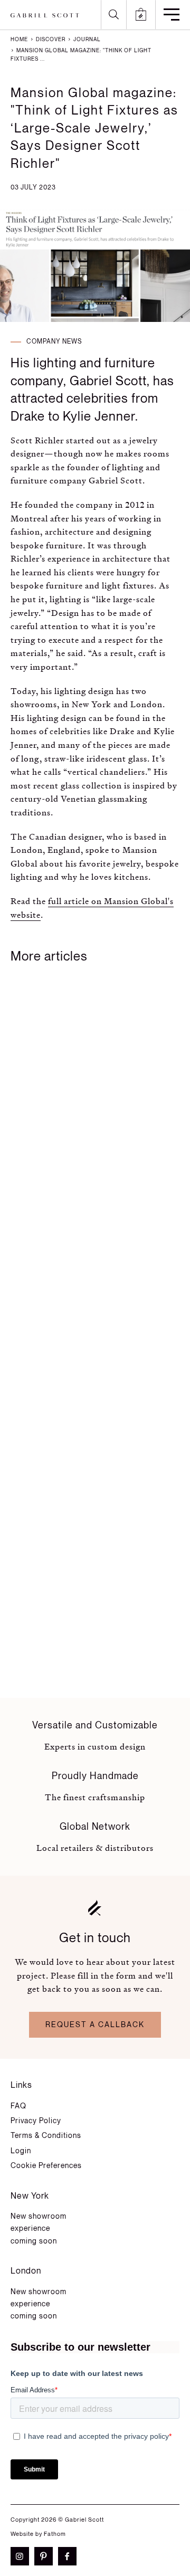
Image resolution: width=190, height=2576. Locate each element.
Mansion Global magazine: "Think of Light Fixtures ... (81, 55)
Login (21, 2151)
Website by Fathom (38, 2534)
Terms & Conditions (46, 2136)
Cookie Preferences (46, 2166)
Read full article (66, 1292)
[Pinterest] (46, 2556)
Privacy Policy (36, 2121)
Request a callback (95, 2025)
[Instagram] (22, 2556)
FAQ (18, 2106)
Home (19, 40)
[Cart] (141, 15)
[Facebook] (70, 2556)
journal (86, 40)
